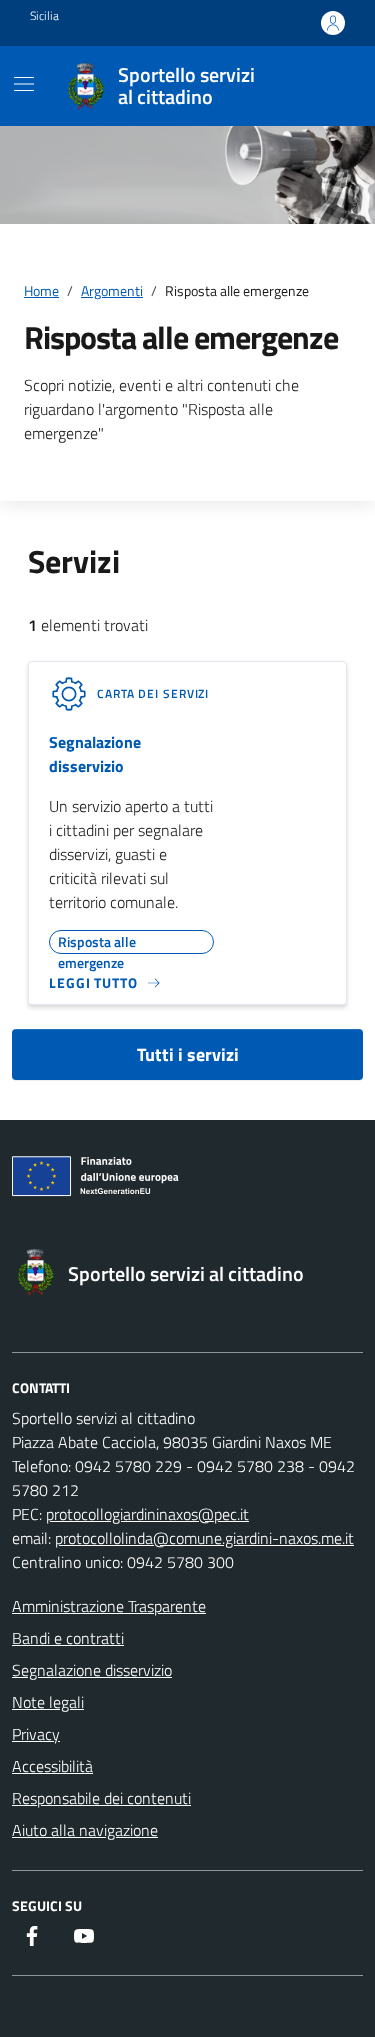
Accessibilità (52, 1766)
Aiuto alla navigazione (85, 1830)
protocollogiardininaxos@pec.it (147, 1514)
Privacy (36, 1734)
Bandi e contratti (68, 1638)
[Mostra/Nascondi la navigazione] (24, 84)
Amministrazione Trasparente (109, 1606)
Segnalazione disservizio (95, 754)
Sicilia (44, 16)
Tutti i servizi (188, 1054)
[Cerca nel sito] (321, 86)
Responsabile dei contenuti (101, 1798)
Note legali (48, 1702)
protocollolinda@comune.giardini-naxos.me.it (204, 1538)
